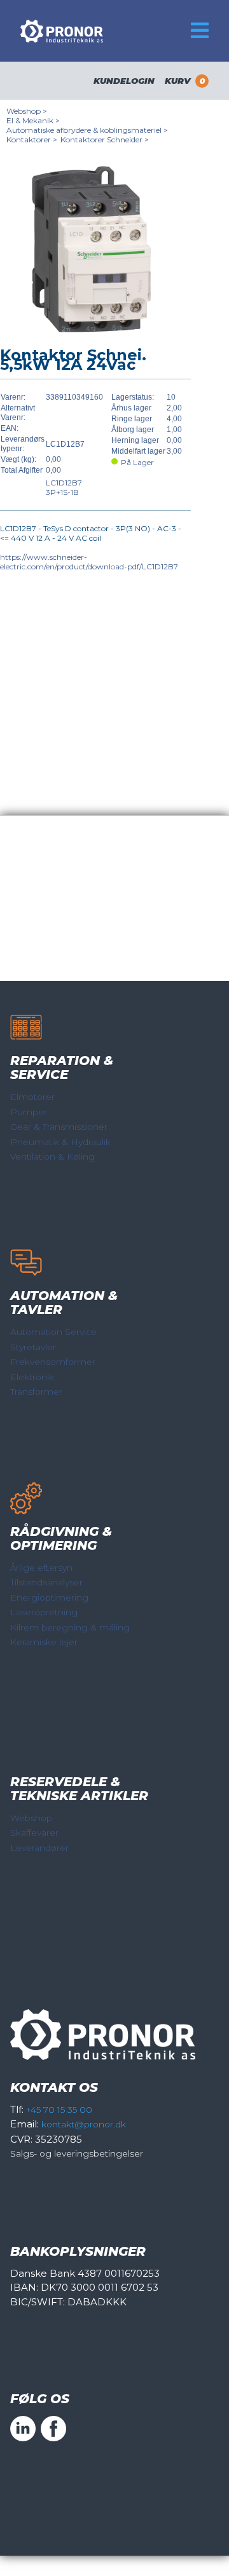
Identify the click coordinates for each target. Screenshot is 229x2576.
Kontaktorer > (32, 139)
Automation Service (53, 1332)
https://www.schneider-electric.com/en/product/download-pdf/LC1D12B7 (89, 562)
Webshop (31, 1818)
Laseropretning (44, 1612)
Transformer (36, 1392)
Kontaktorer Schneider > (105, 139)
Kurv (185, 81)
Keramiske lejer (44, 1642)
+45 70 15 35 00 (59, 2110)
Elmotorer (32, 1097)
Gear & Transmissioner (59, 1127)
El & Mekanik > (33, 120)
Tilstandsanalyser (46, 1582)
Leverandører (39, 1848)
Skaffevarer (34, 1833)
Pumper (29, 1112)
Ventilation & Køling (52, 1156)
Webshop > (27, 111)
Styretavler (33, 1347)
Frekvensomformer (53, 1362)
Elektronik (32, 1377)
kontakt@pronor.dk (84, 2124)
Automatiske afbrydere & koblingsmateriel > (87, 130)
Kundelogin (124, 81)
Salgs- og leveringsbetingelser (77, 2153)
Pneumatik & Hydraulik (60, 1142)
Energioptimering (49, 1597)
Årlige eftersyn (41, 1568)
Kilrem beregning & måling (70, 1627)
